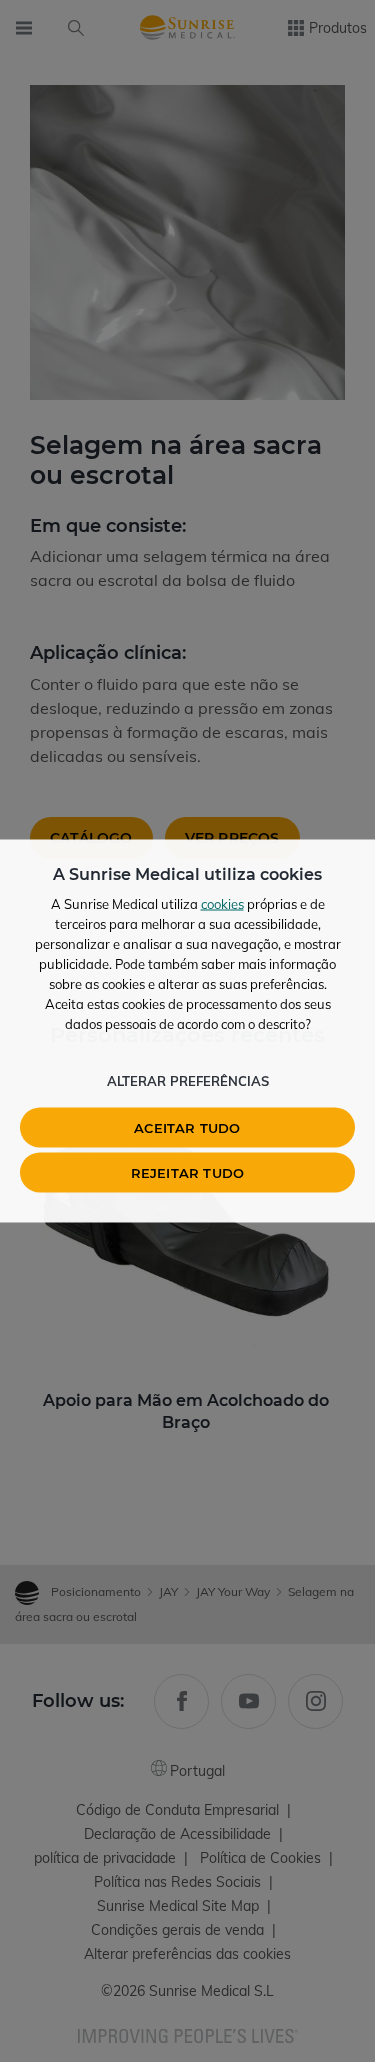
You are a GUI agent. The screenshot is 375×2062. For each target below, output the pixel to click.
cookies (222, 904)
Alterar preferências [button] (188, 1081)
